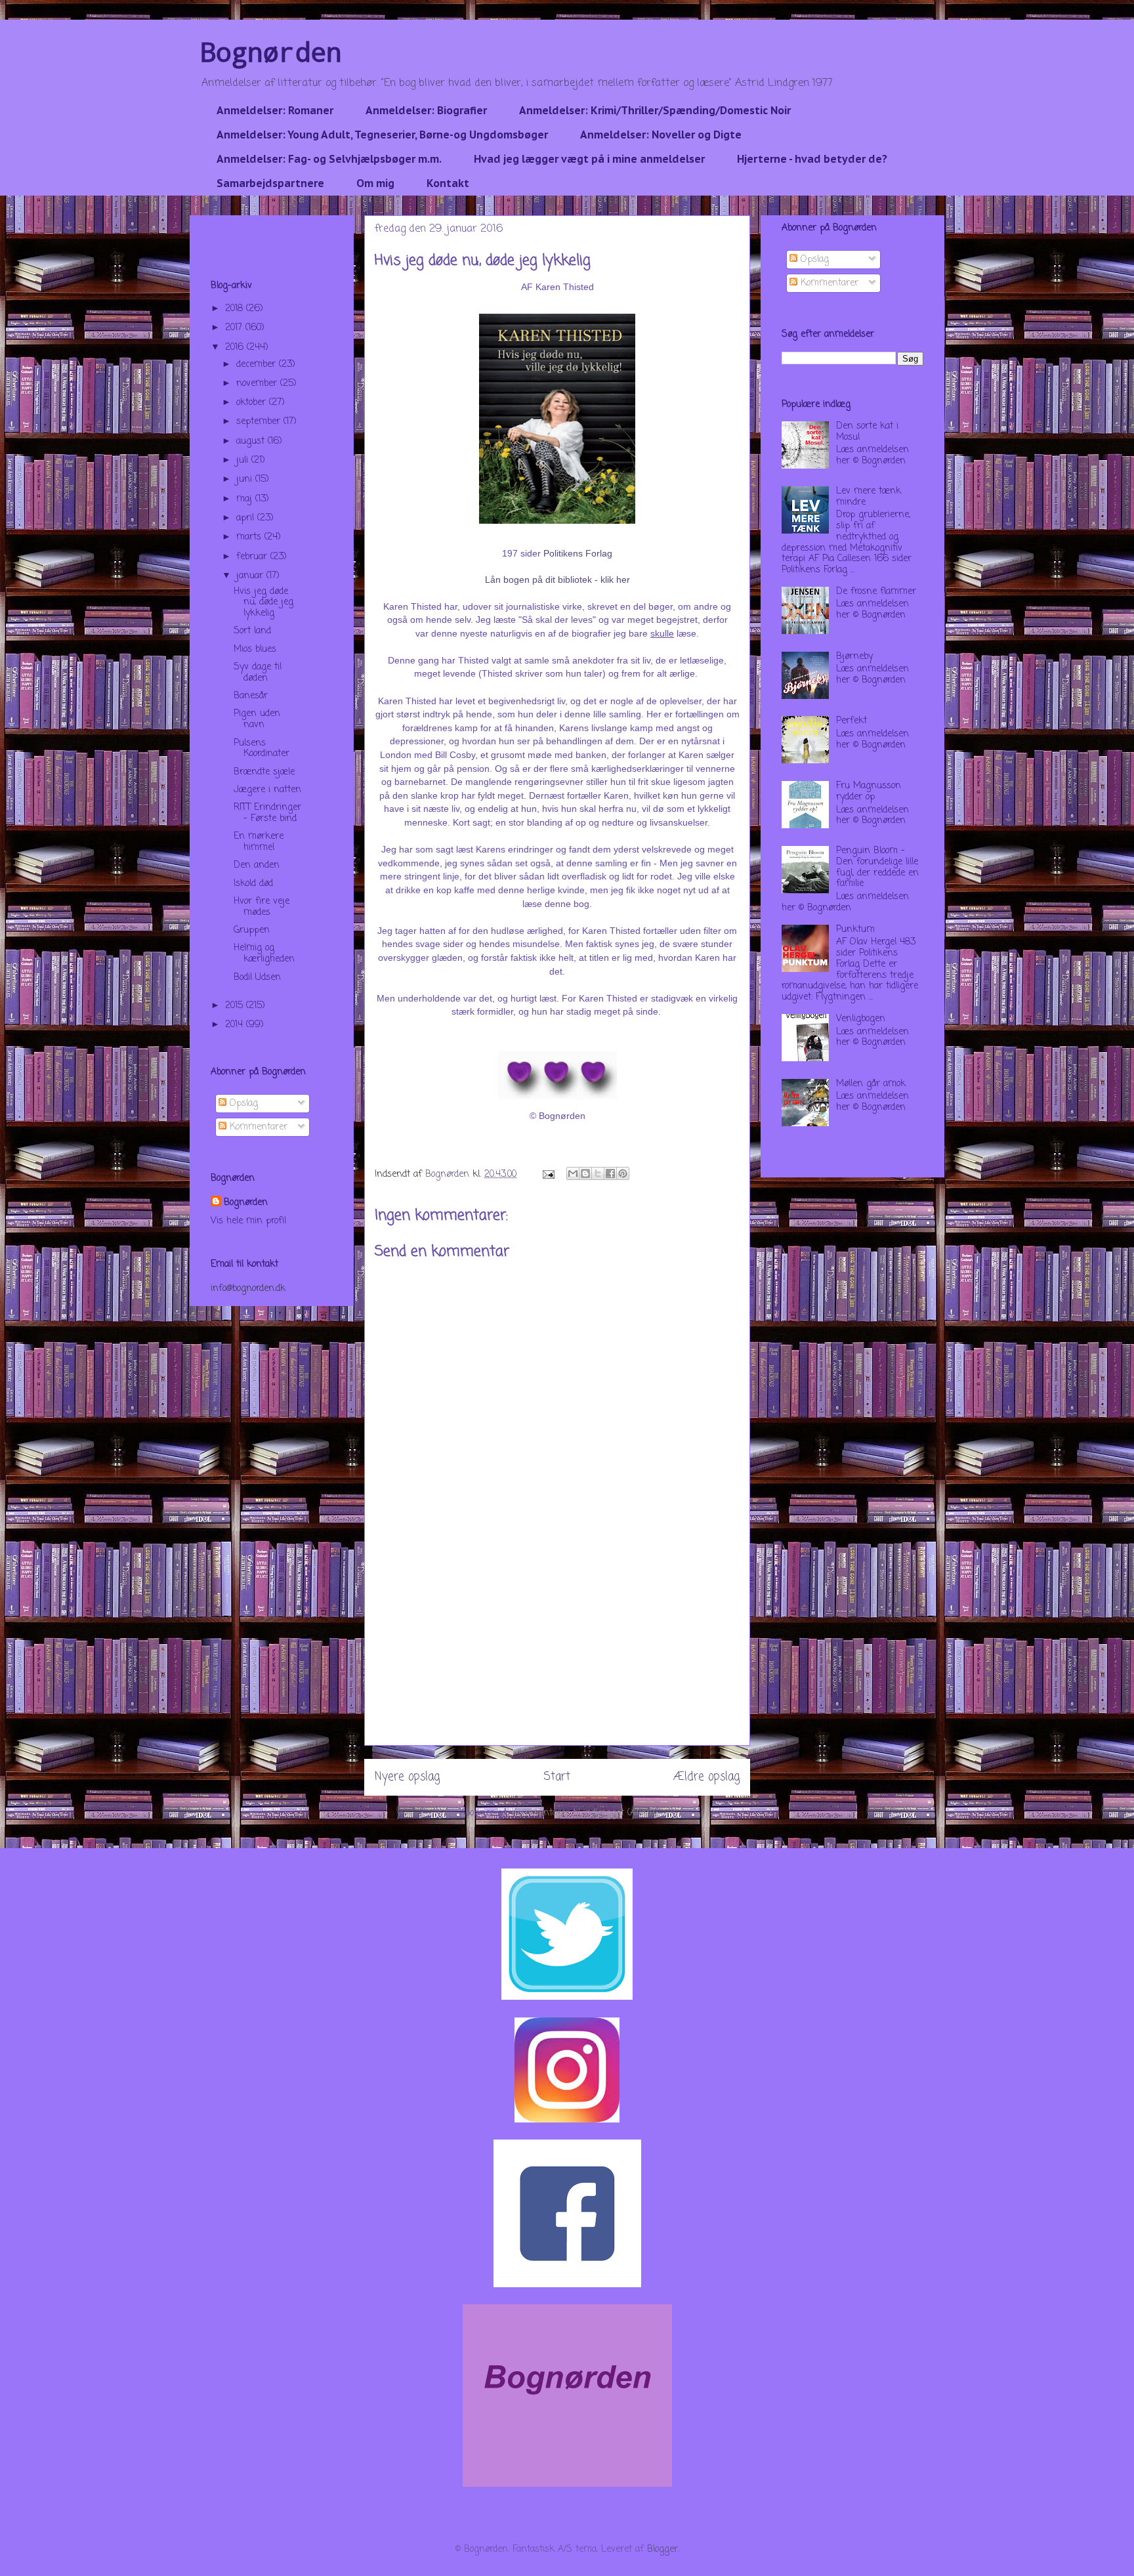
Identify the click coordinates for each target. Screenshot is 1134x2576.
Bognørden (271, 52)
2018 (236, 309)
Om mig (375, 183)
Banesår (251, 696)
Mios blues (255, 649)
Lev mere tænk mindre (869, 497)
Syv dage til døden (258, 673)
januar (251, 576)
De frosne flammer (876, 592)
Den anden (257, 865)
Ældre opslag (706, 1777)
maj (246, 499)
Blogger (662, 2549)
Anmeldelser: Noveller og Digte (661, 135)
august (252, 441)
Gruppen (252, 930)
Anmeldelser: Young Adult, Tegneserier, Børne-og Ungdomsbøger (382, 135)
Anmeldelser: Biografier (426, 110)
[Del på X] (598, 1173)
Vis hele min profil (248, 1221)
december (258, 365)
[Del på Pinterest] (623, 1173)
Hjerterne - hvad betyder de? (812, 159)
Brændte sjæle (264, 772)
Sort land (252, 631)
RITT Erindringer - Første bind (267, 813)
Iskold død (253, 884)
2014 (236, 1025)
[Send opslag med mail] (548, 1174)
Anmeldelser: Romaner (275, 110)
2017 (235, 328)
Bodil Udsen (257, 978)
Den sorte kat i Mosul (867, 432)
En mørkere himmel (259, 842)
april (247, 518)
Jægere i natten (267, 790)
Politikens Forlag (578, 553)
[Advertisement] (557, 1653)
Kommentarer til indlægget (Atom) (583, 1813)
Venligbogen (861, 1019)
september (260, 422)
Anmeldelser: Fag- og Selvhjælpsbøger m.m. (329, 159)
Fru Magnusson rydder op (869, 792)
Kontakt (448, 183)
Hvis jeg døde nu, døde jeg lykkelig (263, 603)
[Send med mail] (573, 1173)
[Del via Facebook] (610, 1173)
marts (250, 537)
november (258, 384)
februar (253, 557)
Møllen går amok (871, 1084)
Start (557, 1777)
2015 (236, 1006)
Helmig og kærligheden (264, 954)
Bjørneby (854, 657)
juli (244, 460)
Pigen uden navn (257, 719)
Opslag (242, 1104)
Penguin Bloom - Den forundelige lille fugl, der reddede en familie (877, 867)
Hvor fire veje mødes (262, 907)
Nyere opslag (407, 1777)
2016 (236, 348)
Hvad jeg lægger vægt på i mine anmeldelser (589, 159)
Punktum (855, 930)
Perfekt (851, 721)
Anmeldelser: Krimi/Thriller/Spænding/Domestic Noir (655, 110)
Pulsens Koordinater (262, 749)
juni (246, 479)
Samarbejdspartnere (270, 183)
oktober (253, 403)
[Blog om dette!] (585, 1173)
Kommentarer (257, 1127)
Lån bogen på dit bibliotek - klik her (557, 580)
